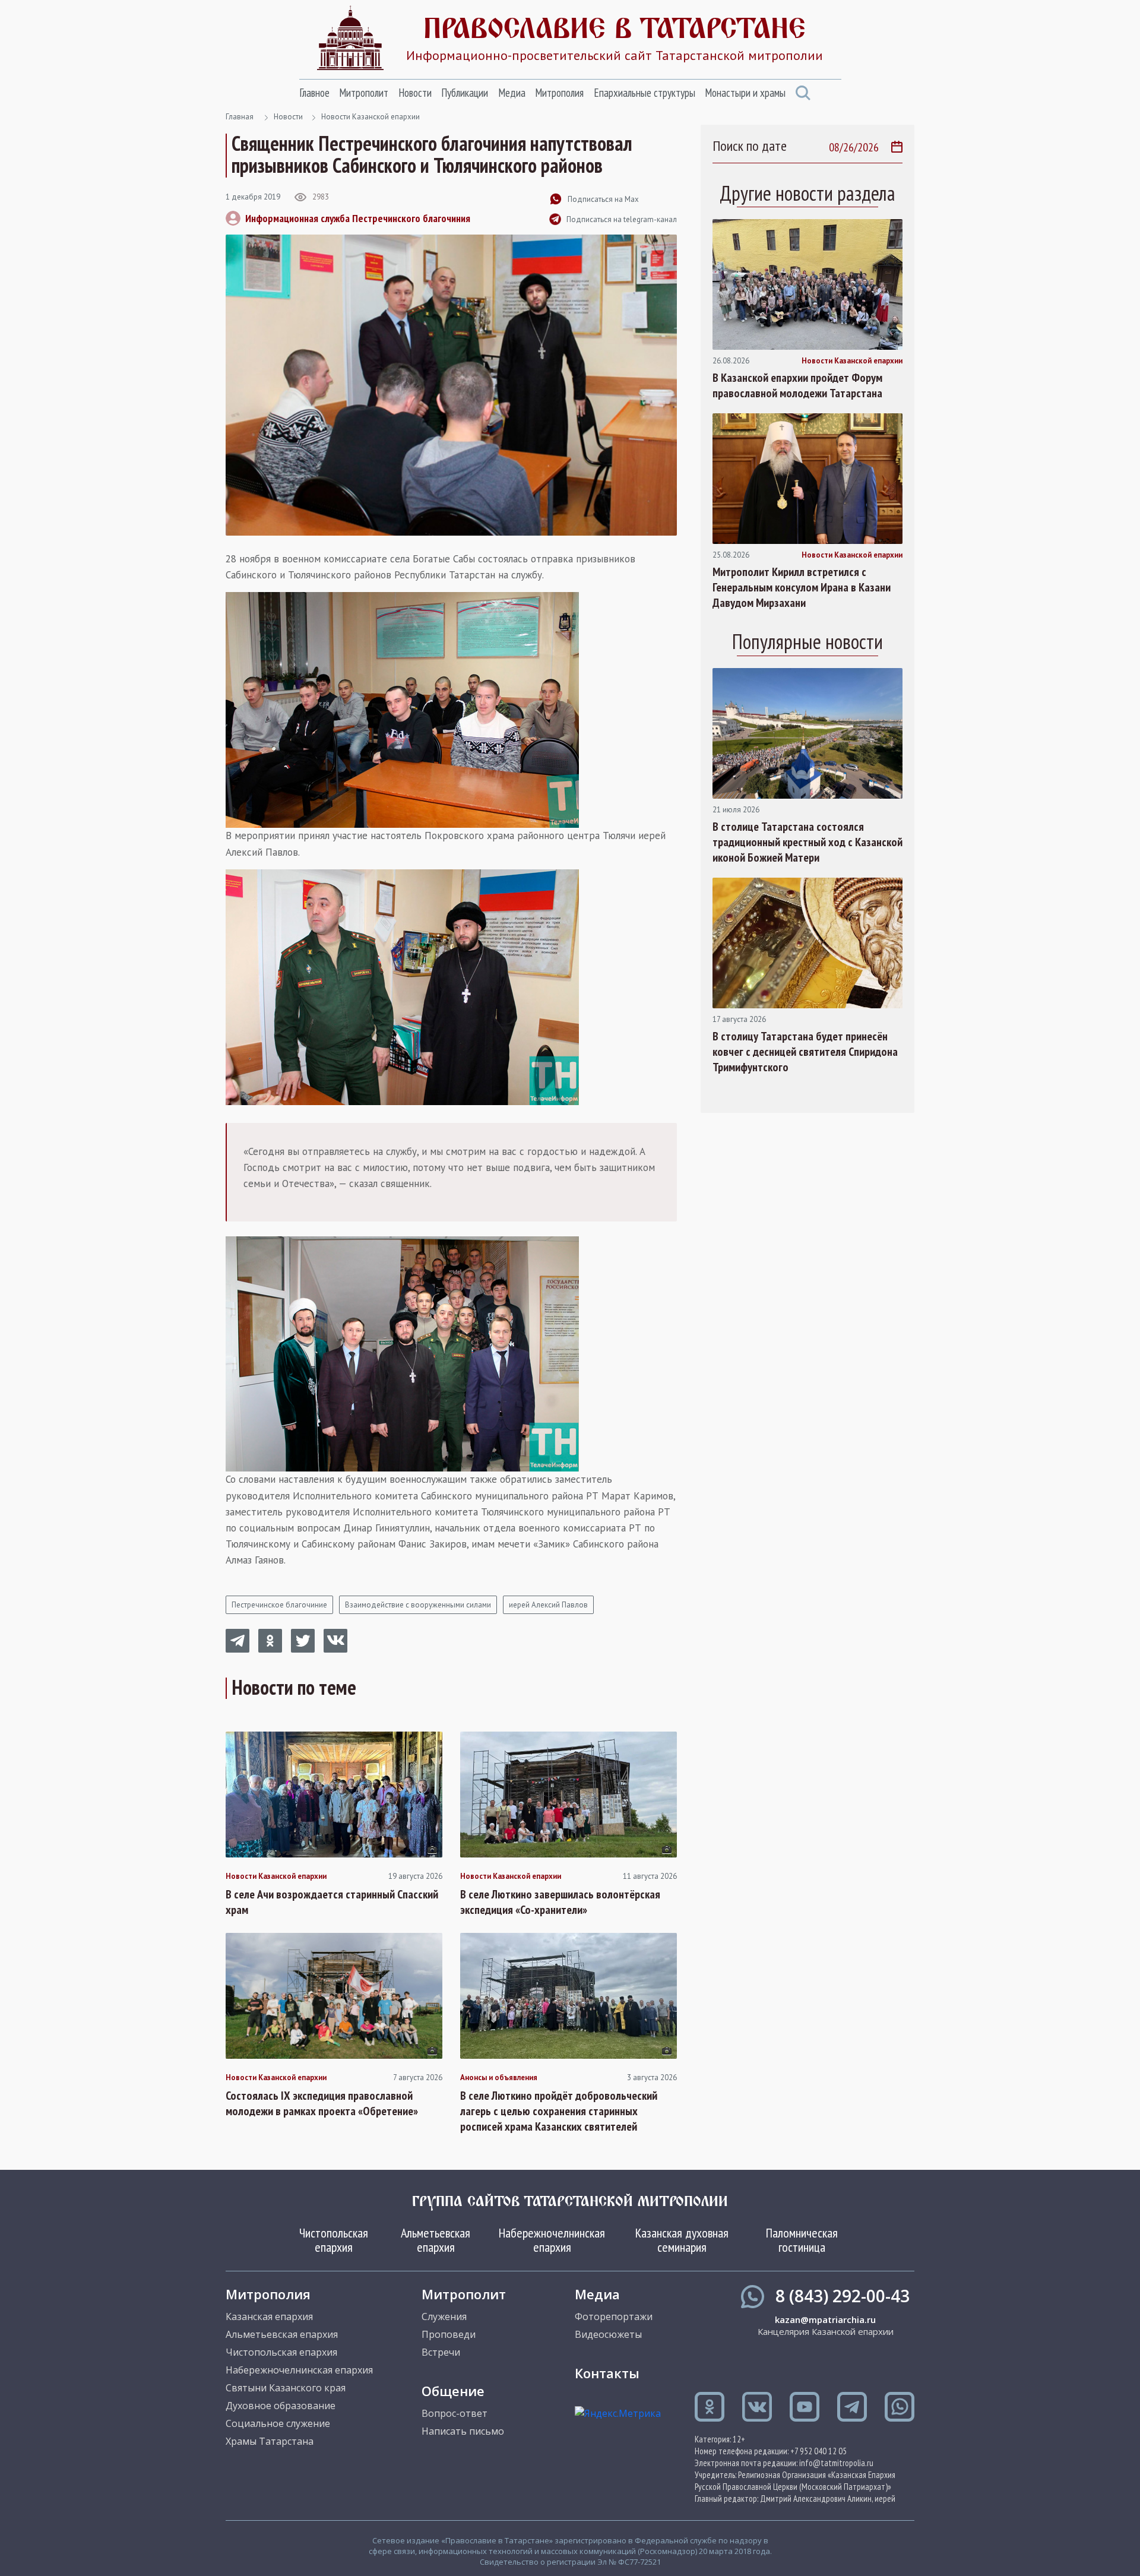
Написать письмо (463, 2431)
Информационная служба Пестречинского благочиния (358, 218)
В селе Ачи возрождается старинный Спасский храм (332, 1902)
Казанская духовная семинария (682, 2240)
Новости (415, 93)
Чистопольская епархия (334, 2240)
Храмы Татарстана (270, 2441)
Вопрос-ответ (455, 2413)
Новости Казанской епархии (370, 117)
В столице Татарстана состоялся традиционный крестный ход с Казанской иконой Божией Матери (807, 842)
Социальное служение (278, 2423)
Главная (240, 117)
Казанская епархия (269, 2316)
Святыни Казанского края (286, 2388)
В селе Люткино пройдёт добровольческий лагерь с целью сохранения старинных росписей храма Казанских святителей (559, 2111)
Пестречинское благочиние (279, 1605)
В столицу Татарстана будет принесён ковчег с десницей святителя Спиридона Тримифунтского (805, 1052)
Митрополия (559, 93)
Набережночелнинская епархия (552, 2240)
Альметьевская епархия (436, 2240)
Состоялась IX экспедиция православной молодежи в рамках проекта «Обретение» (322, 2103)
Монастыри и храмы (745, 93)
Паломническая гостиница (802, 2240)
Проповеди (449, 2334)
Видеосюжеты (608, 2334)
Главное (314, 93)
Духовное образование (281, 2406)
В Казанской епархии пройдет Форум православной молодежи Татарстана (797, 385)
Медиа (512, 93)
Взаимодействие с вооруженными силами (418, 1605)
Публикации (465, 93)
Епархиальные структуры (645, 93)
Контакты (607, 2373)
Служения (444, 2316)
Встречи (441, 2352)
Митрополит (364, 93)
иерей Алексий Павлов (548, 1605)
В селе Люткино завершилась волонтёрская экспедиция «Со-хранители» (560, 1902)
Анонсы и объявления (499, 2078)
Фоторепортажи (614, 2316)
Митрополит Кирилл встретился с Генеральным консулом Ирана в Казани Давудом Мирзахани (802, 587)
